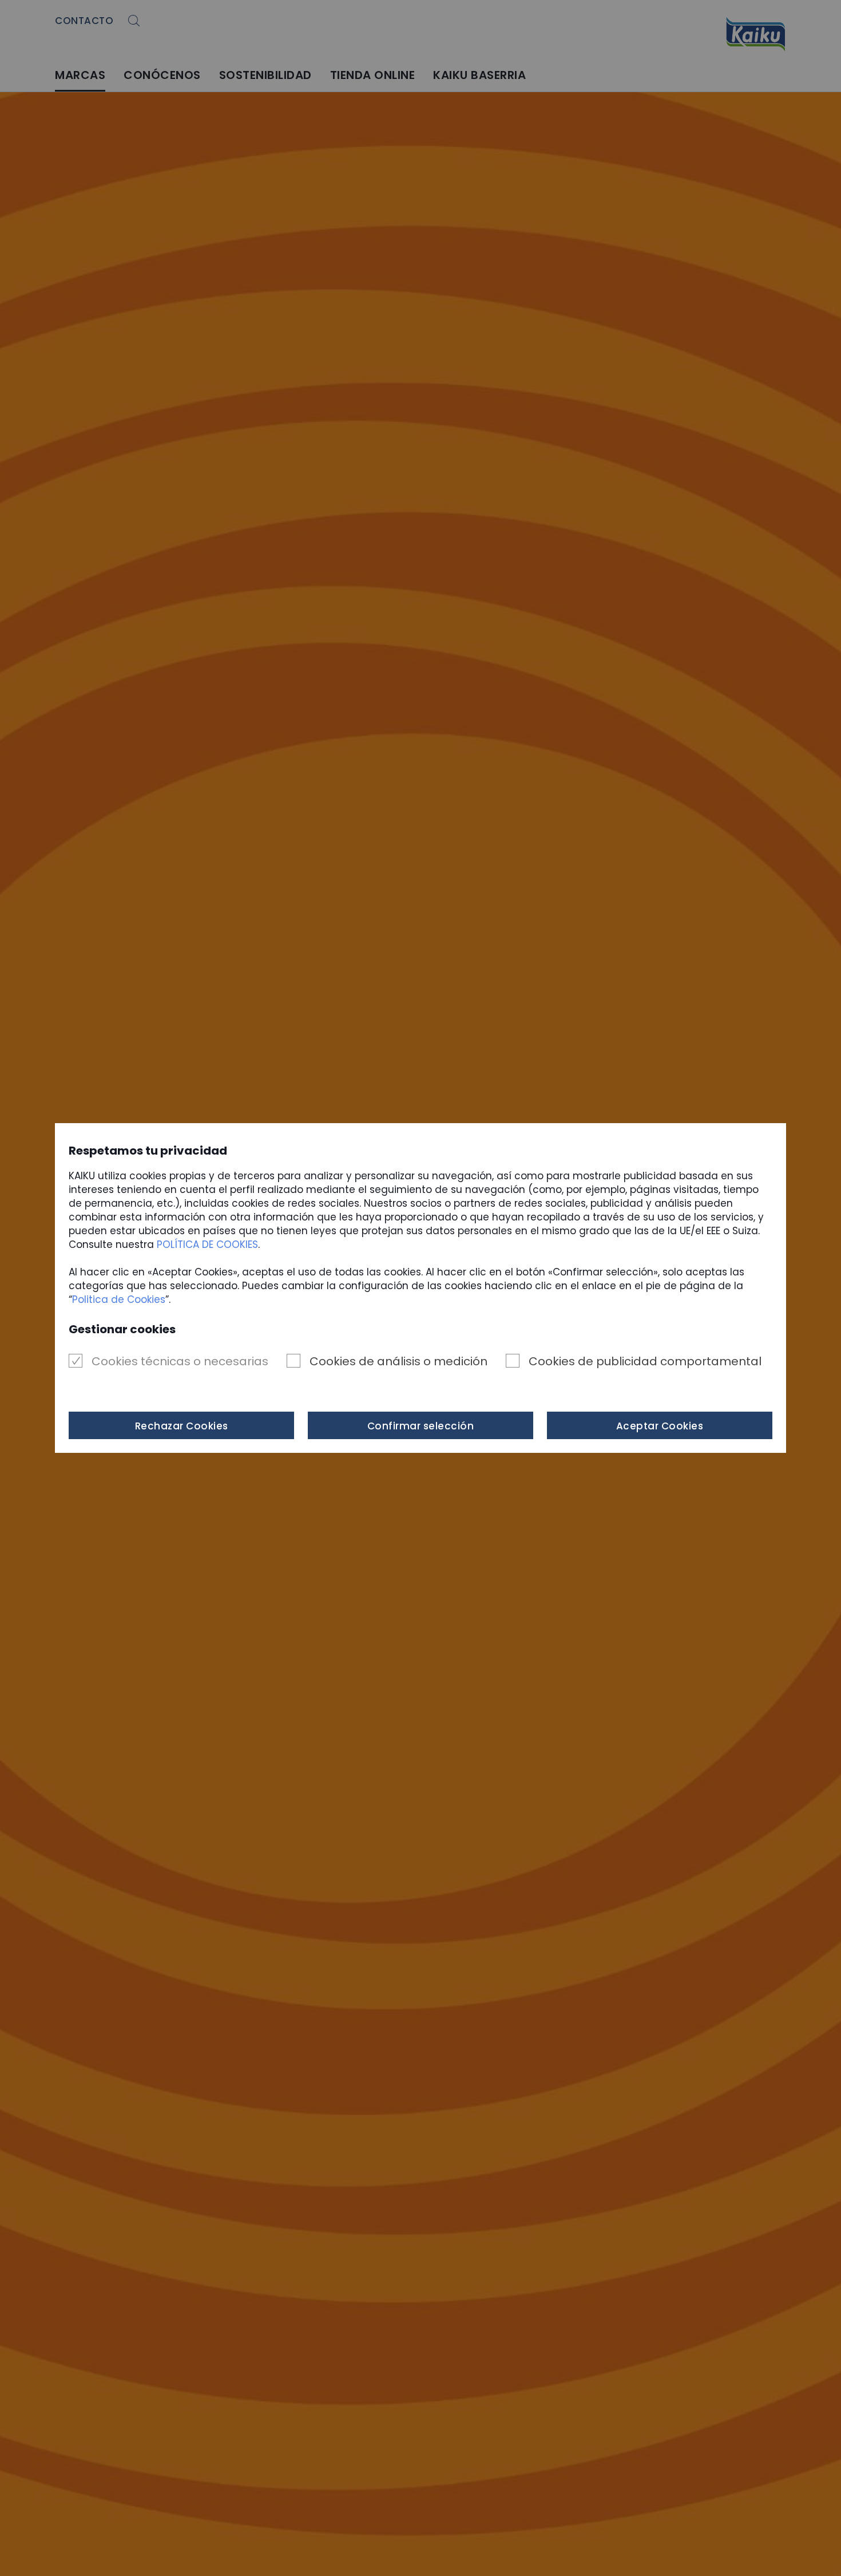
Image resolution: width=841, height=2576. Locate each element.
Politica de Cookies (119, 1299)
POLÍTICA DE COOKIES (207, 1244)
